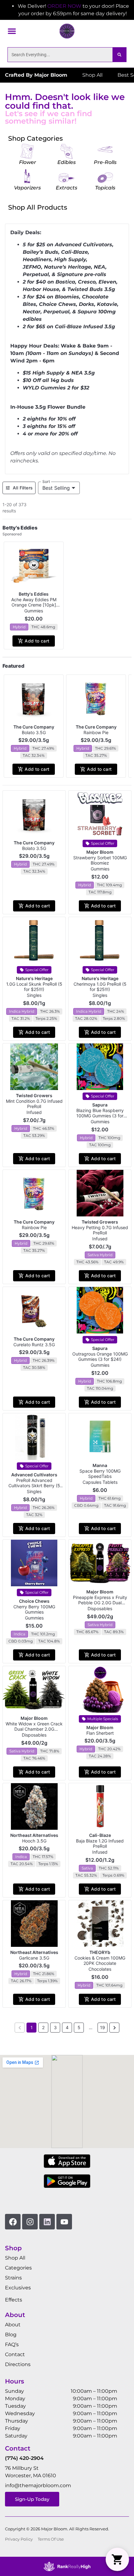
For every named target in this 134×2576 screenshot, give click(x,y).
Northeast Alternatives (34, 1835)
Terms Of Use (51, 2539)
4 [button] (67, 2027)
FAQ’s (12, 2344)
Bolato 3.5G (34, 732)
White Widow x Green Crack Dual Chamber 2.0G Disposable (34, 1729)
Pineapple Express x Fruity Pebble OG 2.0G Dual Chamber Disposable (100, 1603)
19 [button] (103, 2027)
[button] (12, 31)
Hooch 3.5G (34, 1841)
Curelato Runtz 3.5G (34, 1345)
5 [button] (79, 2027)
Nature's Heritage (34, 978)
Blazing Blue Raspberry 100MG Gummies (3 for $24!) (100, 1116)
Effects (14, 2300)
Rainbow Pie (96, 732)
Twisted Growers (34, 1095)
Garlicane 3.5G (34, 1958)
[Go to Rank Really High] (67, 2566)
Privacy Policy (19, 2539)
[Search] (119, 55)
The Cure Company (34, 727)
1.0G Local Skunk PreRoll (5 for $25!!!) (34, 987)
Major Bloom (100, 852)
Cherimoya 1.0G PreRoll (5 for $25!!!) (100, 987)
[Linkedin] (47, 2222)
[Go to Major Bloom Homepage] (67, 31)
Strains (13, 2278)
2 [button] (43, 2027)
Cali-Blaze (100, 1835)
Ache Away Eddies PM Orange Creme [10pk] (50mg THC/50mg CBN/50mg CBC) (34, 607)
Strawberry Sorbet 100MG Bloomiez (100, 860)
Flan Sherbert (100, 1733)
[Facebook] (13, 2222)
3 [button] (55, 2027)
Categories (18, 2268)
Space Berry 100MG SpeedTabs (100, 1474)
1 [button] (32, 2027)
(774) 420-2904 (24, 2458)
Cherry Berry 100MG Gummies (34, 1609)
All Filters (23, 488)
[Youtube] (64, 2222)
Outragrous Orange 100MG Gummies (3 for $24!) (100, 1356)
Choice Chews (34, 1601)
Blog (11, 2335)
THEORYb (100, 1952)
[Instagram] (30, 2222)
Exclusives (18, 2288)
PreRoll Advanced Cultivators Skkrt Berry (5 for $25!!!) (34, 1486)
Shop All (15, 2258)
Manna (100, 1465)
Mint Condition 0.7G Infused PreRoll (34, 1104)
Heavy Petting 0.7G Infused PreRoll (100, 1230)
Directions (18, 2364)
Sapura (100, 1105)
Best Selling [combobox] (56, 488)
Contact (15, 2354)
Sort (46, 482)
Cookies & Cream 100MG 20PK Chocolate (100, 1960)
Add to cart (37, 641)
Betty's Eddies (34, 594)
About (13, 2325)
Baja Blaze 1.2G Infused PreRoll (100, 1843)
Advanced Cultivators (34, 1475)
